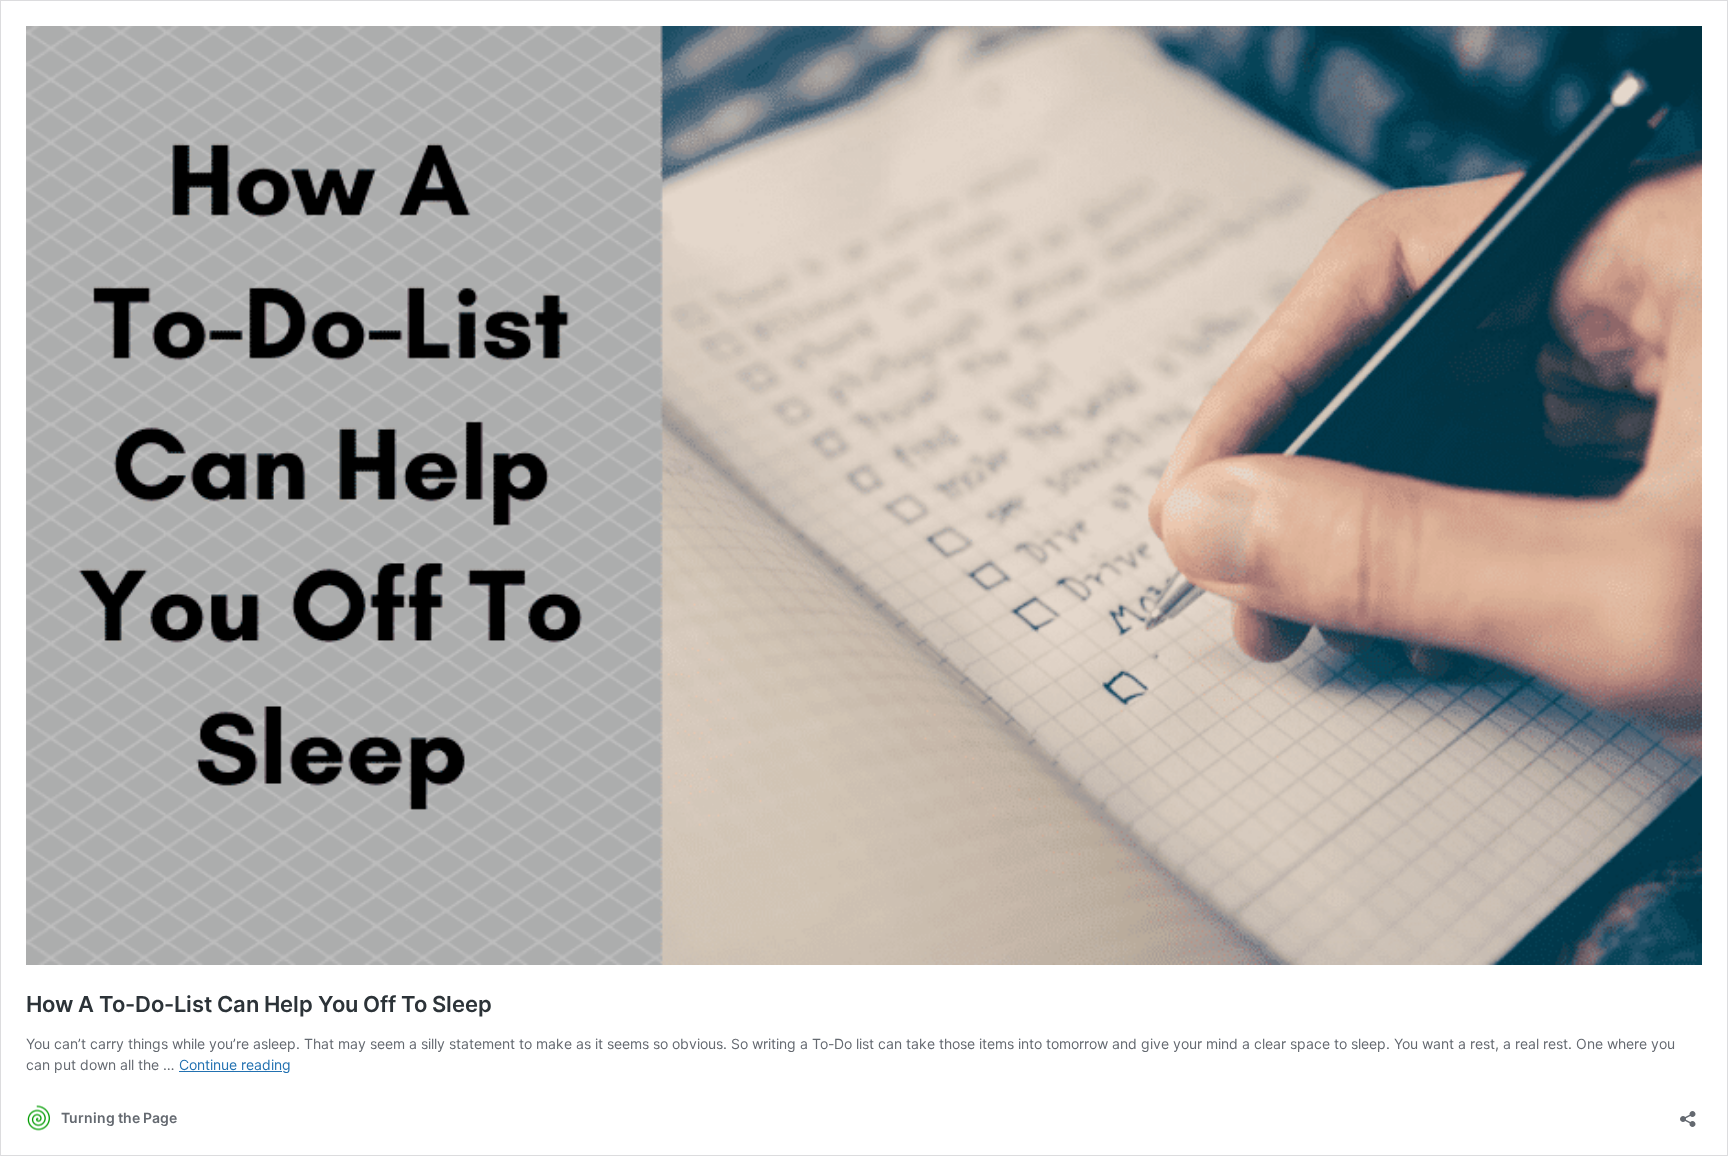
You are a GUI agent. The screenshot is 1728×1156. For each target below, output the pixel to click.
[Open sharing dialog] (1688, 1112)
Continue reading (235, 1064)
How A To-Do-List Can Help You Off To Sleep (259, 1004)
